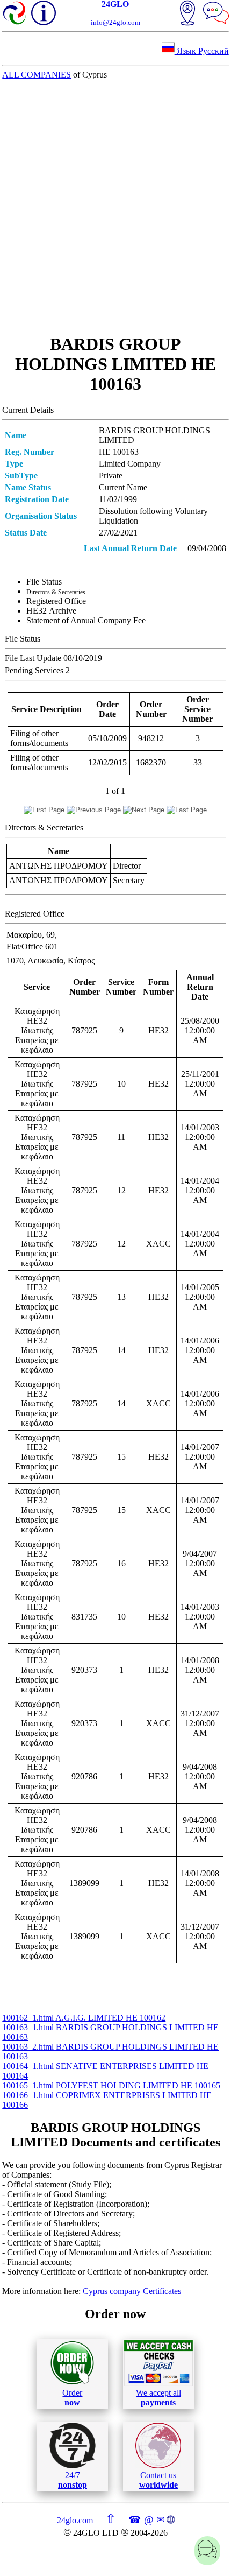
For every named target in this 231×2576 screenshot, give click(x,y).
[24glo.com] (15, 14)
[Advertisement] (115, 207)
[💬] (216, 14)
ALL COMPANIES (37, 75)
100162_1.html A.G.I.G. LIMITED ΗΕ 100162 (84, 2018)
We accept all (158, 2398)
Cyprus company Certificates (132, 2291)
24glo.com (75, 2520)
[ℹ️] (44, 13)
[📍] (187, 14)
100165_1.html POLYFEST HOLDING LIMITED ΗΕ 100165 (111, 2085)
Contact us (158, 2480)
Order (72, 2398)
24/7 (73, 2480)
